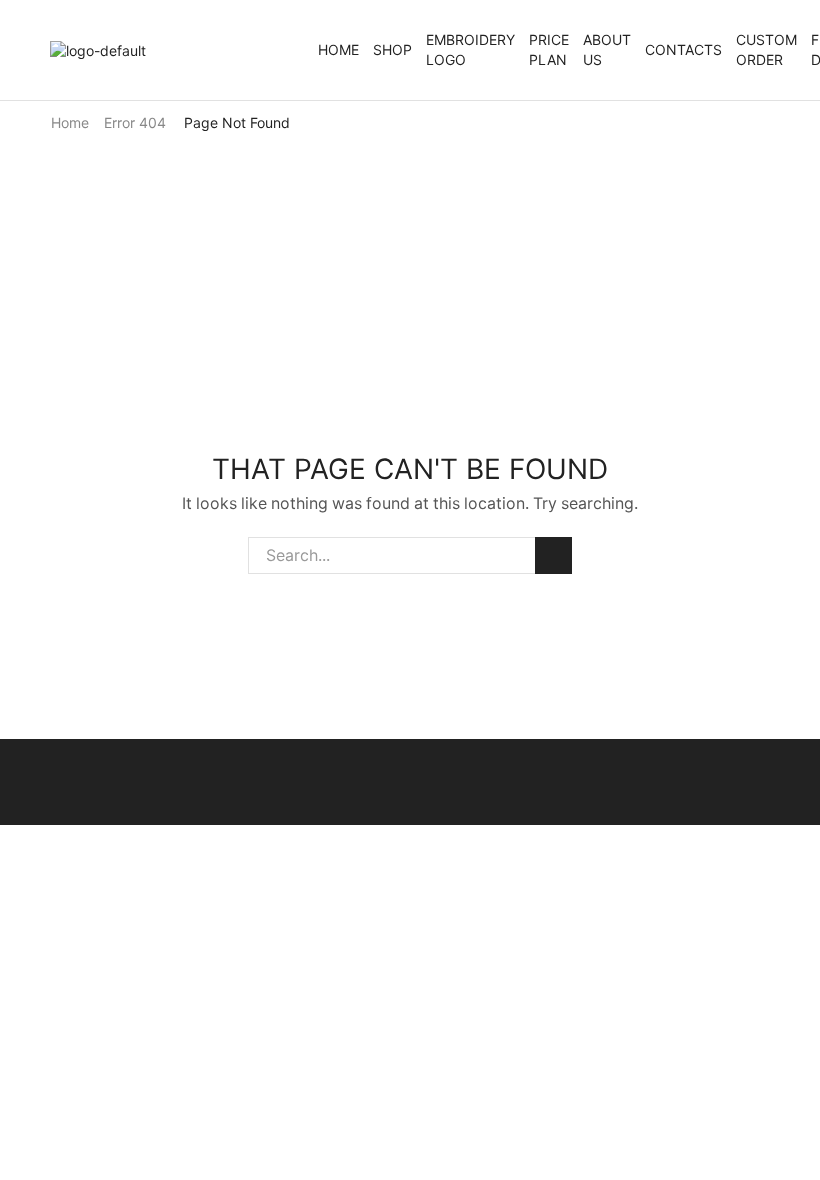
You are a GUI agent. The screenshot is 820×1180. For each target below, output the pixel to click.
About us (607, 49)
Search (553, 555)
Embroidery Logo (470, 49)
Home (338, 49)
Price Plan (549, 49)
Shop (392, 49)
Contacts (683, 49)
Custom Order (766, 49)
